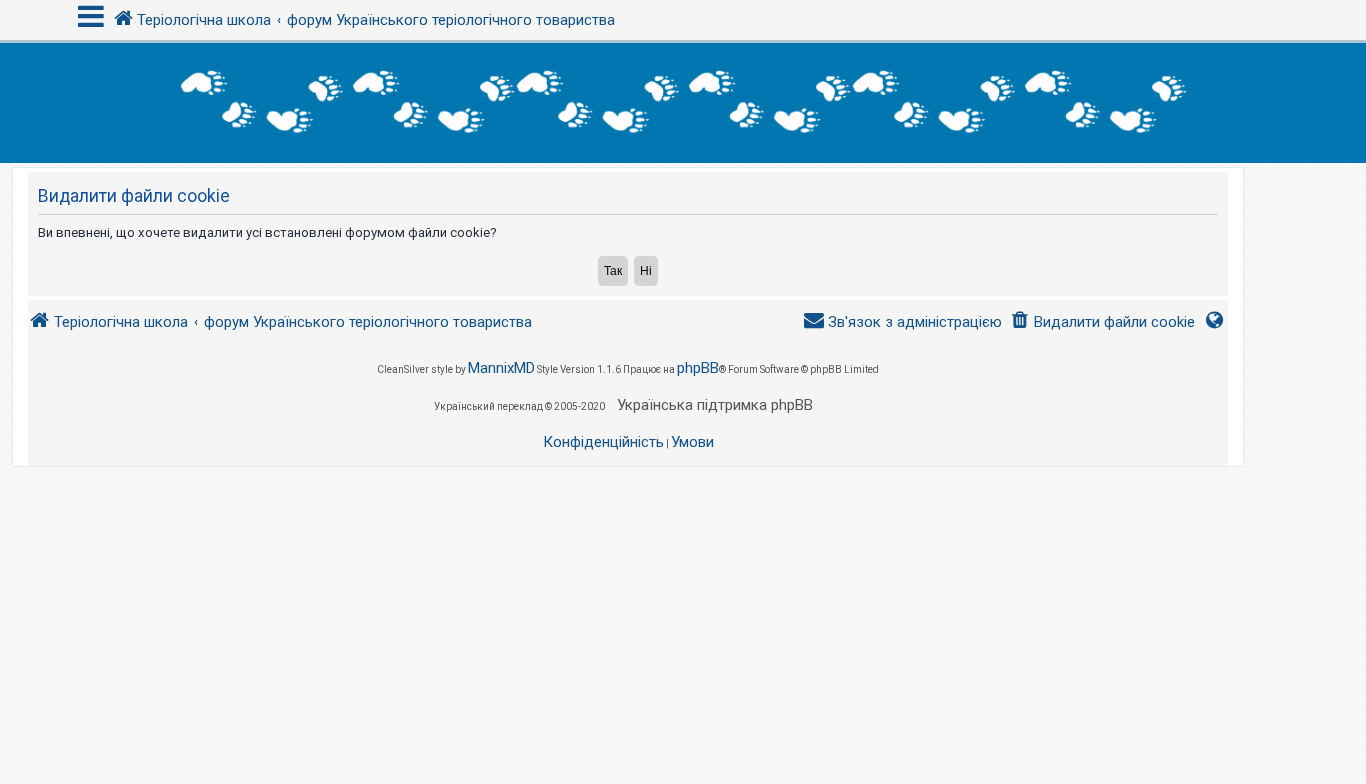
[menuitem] (1102, 322)
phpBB (698, 368)
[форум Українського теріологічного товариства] (683, 103)
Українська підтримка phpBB (715, 405)
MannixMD (501, 368)
